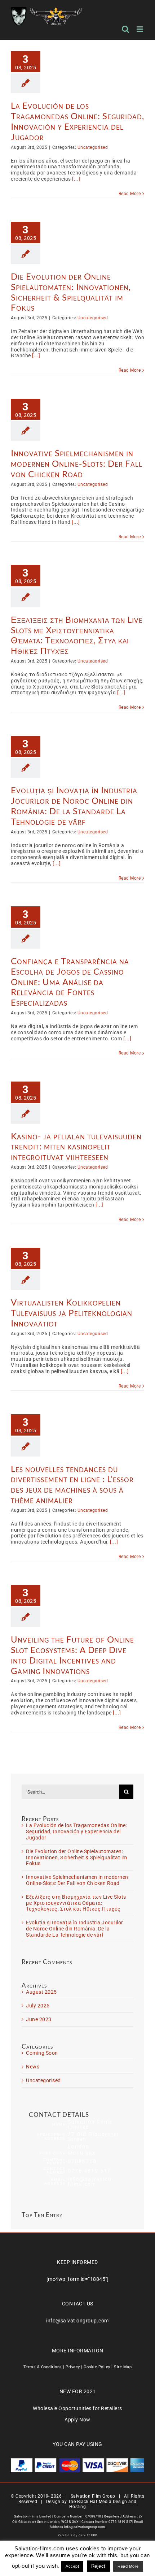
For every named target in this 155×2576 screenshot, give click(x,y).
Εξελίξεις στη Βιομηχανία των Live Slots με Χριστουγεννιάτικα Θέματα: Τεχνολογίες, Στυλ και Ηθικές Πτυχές (77, 635)
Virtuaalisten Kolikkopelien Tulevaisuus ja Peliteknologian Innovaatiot (72, 1313)
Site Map (123, 2367)
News (33, 2067)
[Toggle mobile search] (126, 29)
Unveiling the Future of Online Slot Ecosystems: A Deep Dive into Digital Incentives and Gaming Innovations (72, 1655)
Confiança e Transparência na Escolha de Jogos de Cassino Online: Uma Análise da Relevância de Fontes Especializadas (70, 981)
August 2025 (41, 1992)
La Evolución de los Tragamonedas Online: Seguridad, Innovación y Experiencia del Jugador (77, 121)
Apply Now (77, 2420)
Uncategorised (93, 147)
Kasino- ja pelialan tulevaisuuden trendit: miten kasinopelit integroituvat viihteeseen (76, 1146)
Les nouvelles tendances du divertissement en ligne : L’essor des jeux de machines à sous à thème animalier (72, 1484)
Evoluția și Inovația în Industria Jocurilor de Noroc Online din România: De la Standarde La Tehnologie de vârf (74, 805)
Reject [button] (98, 2566)
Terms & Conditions (43, 2367)
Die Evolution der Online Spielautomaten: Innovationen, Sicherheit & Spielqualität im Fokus (71, 292)
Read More (130, 194)
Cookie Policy (97, 2367)
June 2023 (39, 2019)
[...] (76, 179)
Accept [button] (72, 2566)
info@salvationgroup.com (77, 2321)
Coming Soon (42, 2053)
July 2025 (38, 2006)
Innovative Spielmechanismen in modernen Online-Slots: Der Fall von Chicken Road (77, 463)
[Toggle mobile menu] (141, 29)
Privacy (73, 2367)
